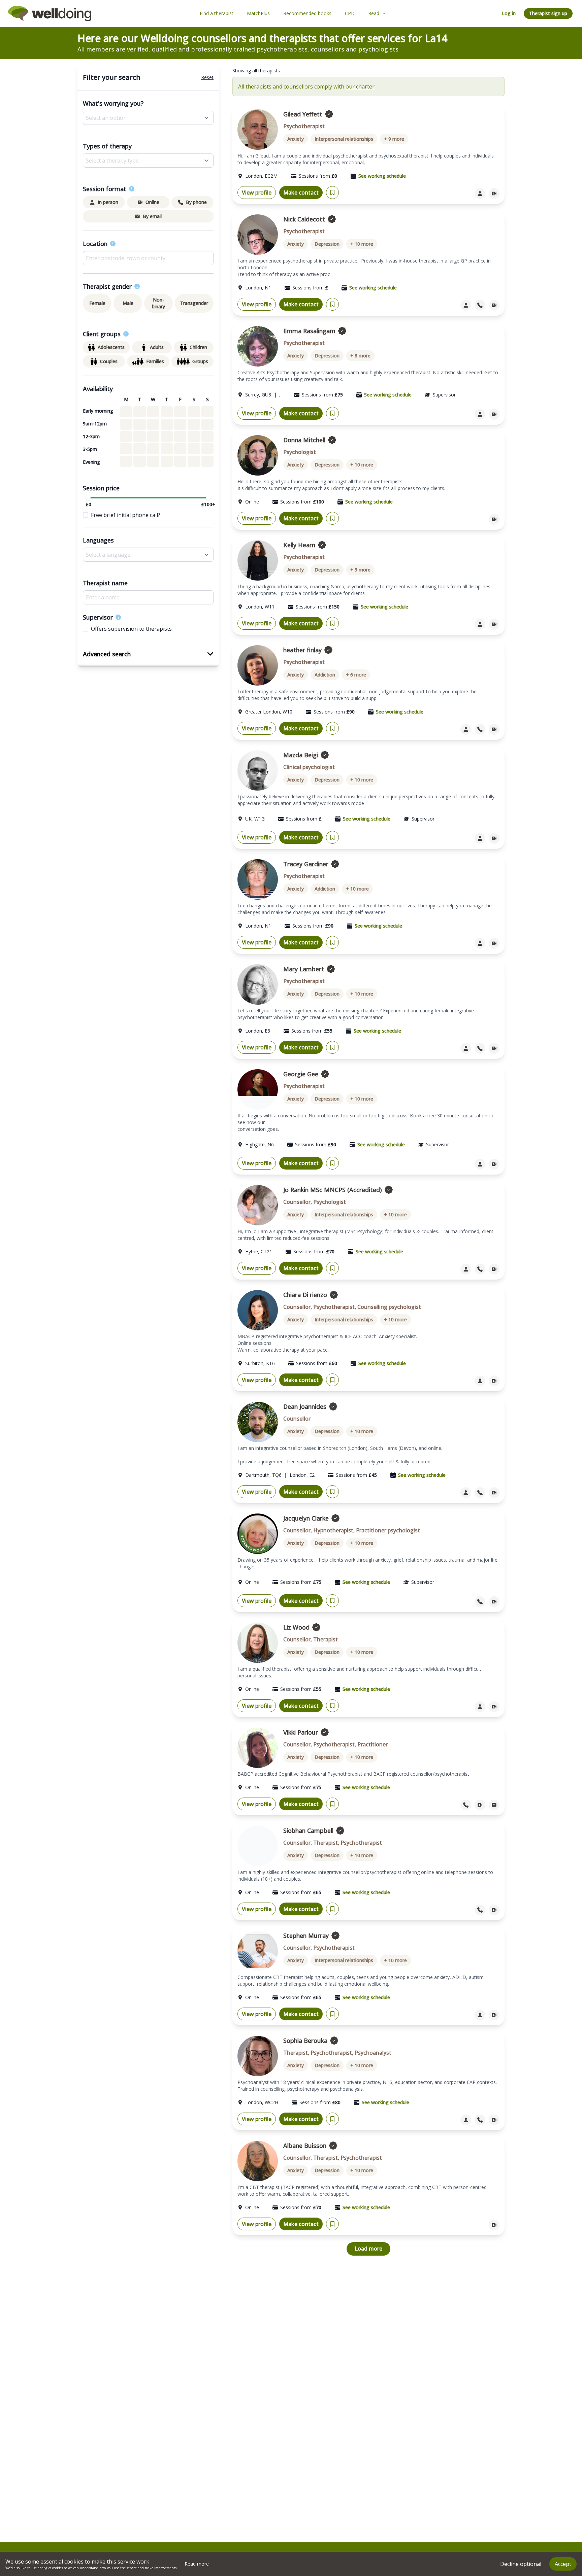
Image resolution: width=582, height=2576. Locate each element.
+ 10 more (362, 244)
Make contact (301, 193)
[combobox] (148, 258)
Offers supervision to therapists (131, 629)
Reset (207, 77)
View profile (257, 193)
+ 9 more (394, 139)
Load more (368, 2249)
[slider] (88, 498)
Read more (197, 2564)
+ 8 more (360, 356)
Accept (563, 2564)
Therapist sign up (548, 13)
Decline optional (521, 2564)
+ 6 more (356, 675)
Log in (509, 13)
